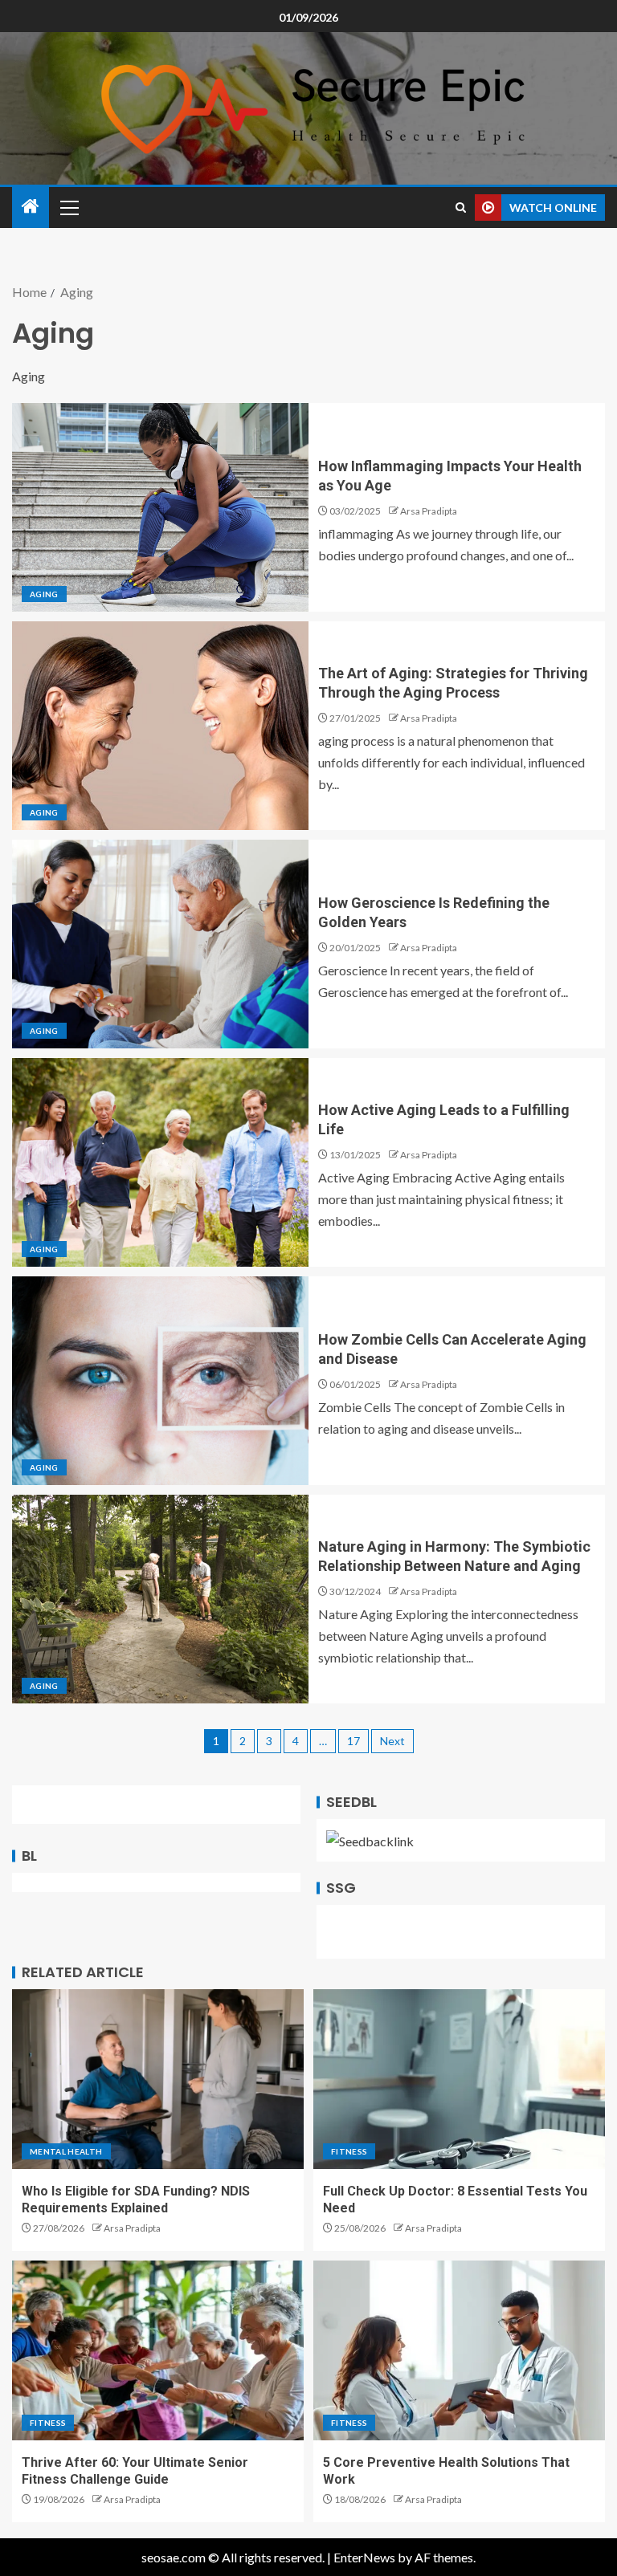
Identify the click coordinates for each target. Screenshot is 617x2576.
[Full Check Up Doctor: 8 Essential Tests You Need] (459, 2079)
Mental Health (66, 2151)
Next (392, 1741)
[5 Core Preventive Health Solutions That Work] (459, 2350)
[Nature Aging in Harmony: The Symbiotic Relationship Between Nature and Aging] (160, 1599)
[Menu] (68, 207)
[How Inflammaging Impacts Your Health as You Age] (160, 507)
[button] (68, 207)
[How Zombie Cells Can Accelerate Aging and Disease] (160, 1381)
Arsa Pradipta (429, 511)
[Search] (461, 208)
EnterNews (364, 2557)
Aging (44, 594)
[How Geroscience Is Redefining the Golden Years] (160, 944)
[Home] (31, 207)
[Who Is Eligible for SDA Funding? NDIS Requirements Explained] (158, 2079)
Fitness (349, 2151)
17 (353, 1741)
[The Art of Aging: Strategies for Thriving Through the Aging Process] (160, 726)
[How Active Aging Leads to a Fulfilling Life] (160, 1162)
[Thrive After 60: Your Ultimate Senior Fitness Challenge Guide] (158, 2350)
